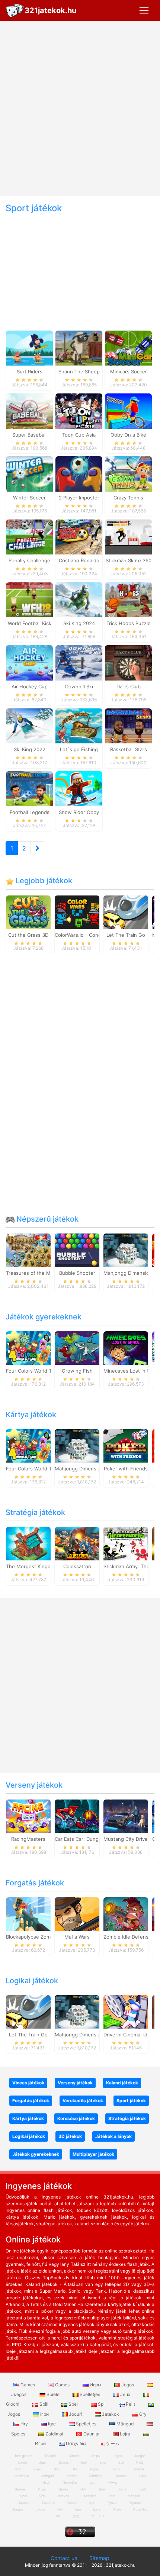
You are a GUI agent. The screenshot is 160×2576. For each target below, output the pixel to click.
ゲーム (112, 2443)
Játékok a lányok (113, 2136)
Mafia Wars (77, 1937)
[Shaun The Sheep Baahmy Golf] (79, 348)
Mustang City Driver (127, 1839)
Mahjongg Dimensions (129, 1273)
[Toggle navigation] (144, 10)
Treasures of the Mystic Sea (39, 1273)
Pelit (130, 2404)
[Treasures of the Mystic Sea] (28, 1250)
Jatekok (111, 2414)
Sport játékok (131, 2101)
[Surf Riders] (29, 348)
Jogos (128, 2385)
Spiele (53, 2394)
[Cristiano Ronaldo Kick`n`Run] (79, 536)
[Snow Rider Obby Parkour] (79, 788)
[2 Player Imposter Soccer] (79, 473)
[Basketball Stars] (128, 725)
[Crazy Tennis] (128, 473)
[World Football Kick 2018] (29, 599)
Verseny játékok (34, 1785)
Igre (52, 2424)
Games (28, 2385)
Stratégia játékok (35, 1512)
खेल (58, 2516)
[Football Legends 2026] (29, 788)
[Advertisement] (80, 108)
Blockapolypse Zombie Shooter (42, 1937)
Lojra (125, 2434)
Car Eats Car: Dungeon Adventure (94, 1839)
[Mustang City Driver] (126, 1816)
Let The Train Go (126, 935)
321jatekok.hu (50, 10)
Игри (117, 2509)
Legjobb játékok (43, 881)
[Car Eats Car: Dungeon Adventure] (77, 1816)
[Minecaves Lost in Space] (126, 1347)
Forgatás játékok (35, 1883)
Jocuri (75, 2414)
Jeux (125, 2394)
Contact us (64, 2558)
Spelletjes (90, 2394)
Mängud (125, 2424)
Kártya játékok (31, 1415)
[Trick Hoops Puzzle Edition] (128, 599)
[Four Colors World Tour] (28, 1347)
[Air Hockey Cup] (29, 662)
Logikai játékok (32, 1981)
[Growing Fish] (77, 1347)
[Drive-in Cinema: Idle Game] (126, 2011)
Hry (24, 2424)
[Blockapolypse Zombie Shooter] (28, 1913)
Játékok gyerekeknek (44, 1317)
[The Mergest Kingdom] (28, 1543)
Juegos (18, 2509)
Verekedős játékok (83, 2101)
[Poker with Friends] (126, 1445)
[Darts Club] (128, 662)
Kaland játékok (122, 2083)
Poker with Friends (126, 1469)
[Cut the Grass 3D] (28, 911)
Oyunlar (92, 2434)
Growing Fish (77, 1371)
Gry (142, 2414)
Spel (73, 2404)
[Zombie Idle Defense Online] (126, 1913)
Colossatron (77, 1566)
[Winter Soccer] (29, 473)
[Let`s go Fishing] (79, 725)
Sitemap (99, 2558)
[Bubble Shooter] (77, 1250)
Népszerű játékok (47, 1219)
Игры (95, 2385)
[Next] (37, 848)
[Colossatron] (77, 1543)
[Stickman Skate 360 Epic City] (128, 536)
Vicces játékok (28, 2083)
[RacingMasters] (28, 1816)
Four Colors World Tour (33, 1371)
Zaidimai (54, 2434)
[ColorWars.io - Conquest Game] (77, 911)
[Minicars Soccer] (128, 348)
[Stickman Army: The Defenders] (126, 1543)
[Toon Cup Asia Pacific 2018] (79, 411)
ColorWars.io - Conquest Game (91, 935)
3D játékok (70, 2136)
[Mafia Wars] (77, 1913)
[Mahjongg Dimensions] (126, 1250)
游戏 (76, 2516)
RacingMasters (28, 1839)
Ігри (44, 2414)
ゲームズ (98, 2516)
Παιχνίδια (76, 2443)
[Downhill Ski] (79, 662)
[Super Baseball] (29, 411)
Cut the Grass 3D (28, 935)
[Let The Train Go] (126, 911)
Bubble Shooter (77, 1273)
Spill (44, 2404)
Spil (102, 2404)
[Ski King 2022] (29, 725)
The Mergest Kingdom (32, 1566)
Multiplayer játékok (93, 2154)
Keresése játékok (76, 2118)
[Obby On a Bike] (128, 411)
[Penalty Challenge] (29, 536)
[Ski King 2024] (79, 599)
